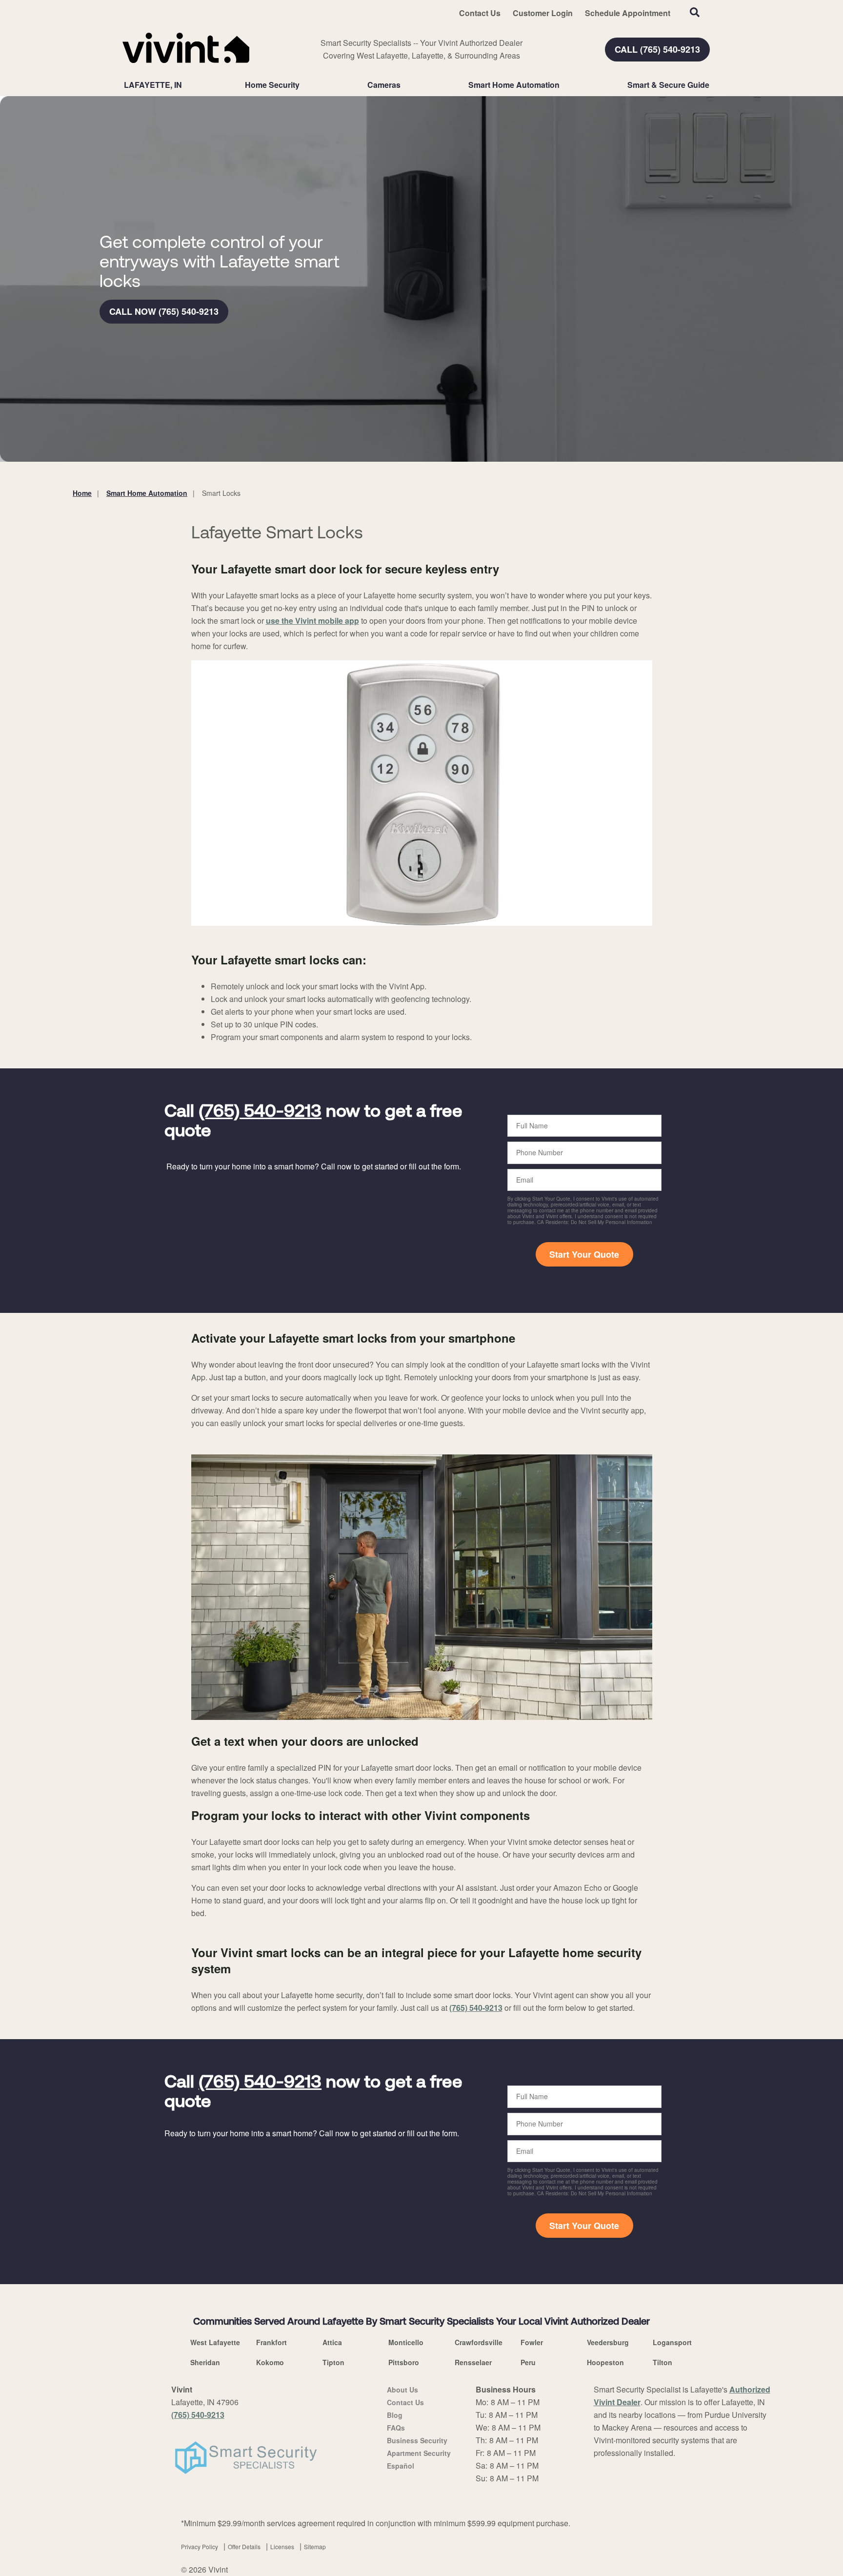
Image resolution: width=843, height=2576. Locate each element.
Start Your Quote (584, 1254)
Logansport (672, 2342)
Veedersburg (608, 2342)
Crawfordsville (479, 2342)
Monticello (406, 2342)
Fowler (532, 2342)
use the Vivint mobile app (312, 621)
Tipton (333, 2362)
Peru (528, 2362)
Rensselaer (473, 2362)
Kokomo (270, 2362)
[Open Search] (695, 12)
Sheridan (205, 2362)
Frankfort (271, 2342)
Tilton (662, 2362)
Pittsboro (404, 2362)
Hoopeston (605, 2362)
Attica (332, 2342)
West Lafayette (215, 2342)
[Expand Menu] (304, 85)
